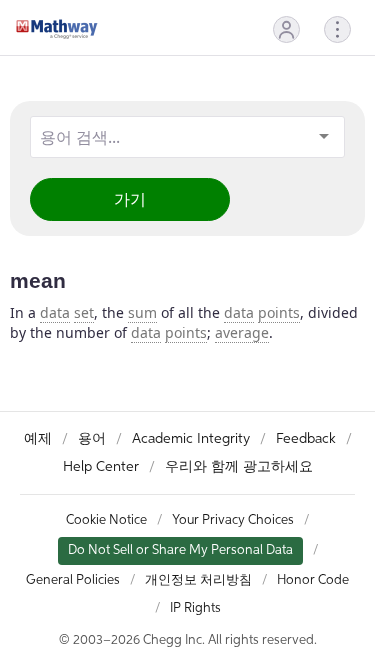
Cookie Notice (106, 520)
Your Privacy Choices (233, 520)
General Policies (73, 580)
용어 (92, 439)
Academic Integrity (191, 439)
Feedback (306, 439)
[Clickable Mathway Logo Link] (57, 29)
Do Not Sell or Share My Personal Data (180, 550)
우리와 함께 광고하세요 (239, 467)
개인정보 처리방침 (198, 580)
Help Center (101, 467)
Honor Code (313, 580)
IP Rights (195, 608)
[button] (286, 29)
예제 (38, 439)
